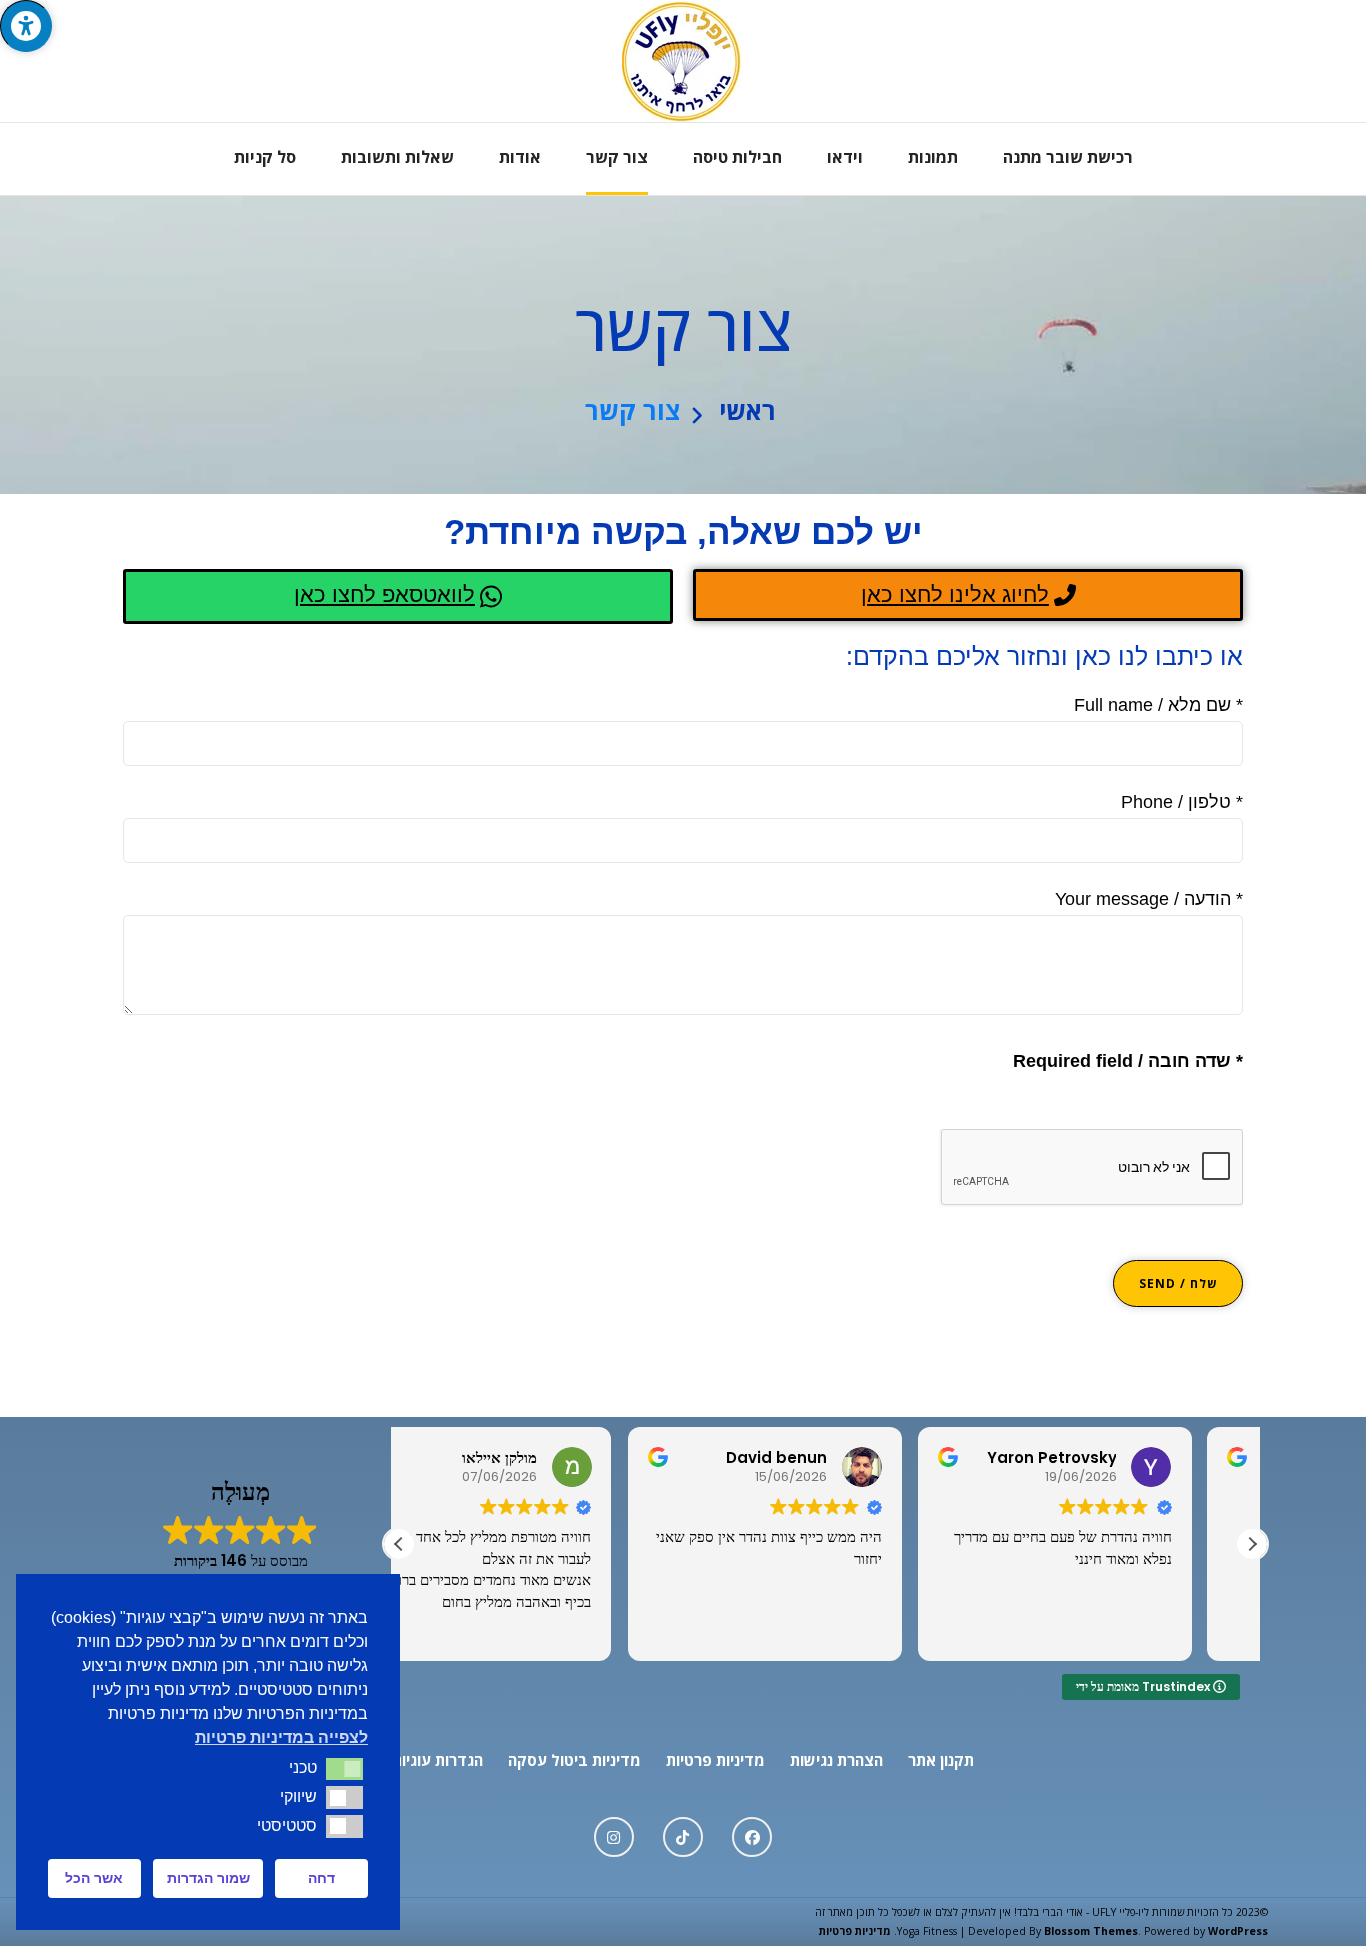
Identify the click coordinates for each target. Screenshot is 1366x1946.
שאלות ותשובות (397, 157)
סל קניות (265, 157)
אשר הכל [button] (94, 1878)
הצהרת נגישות (836, 1760)
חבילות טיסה (737, 157)
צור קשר (617, 157)
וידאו (845, 157)
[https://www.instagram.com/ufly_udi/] (614, 1837)
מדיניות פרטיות (715, 1760)
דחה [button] (321, 1878)
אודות (520, 157)
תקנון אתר (941, 1760)
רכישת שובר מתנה (1068, 157)
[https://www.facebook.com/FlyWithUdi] (752, 1837)
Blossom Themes (1091, 1931)
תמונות (933, 157)
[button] (1252, 1544)
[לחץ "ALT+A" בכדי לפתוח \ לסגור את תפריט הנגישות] (26, 26)
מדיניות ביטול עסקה (574, 1760)
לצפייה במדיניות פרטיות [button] (281, 1737)
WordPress (1238, 1931)
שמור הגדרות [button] (208, 1878)
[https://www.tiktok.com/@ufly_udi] (683, 1837)
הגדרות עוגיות (437, 1760)
